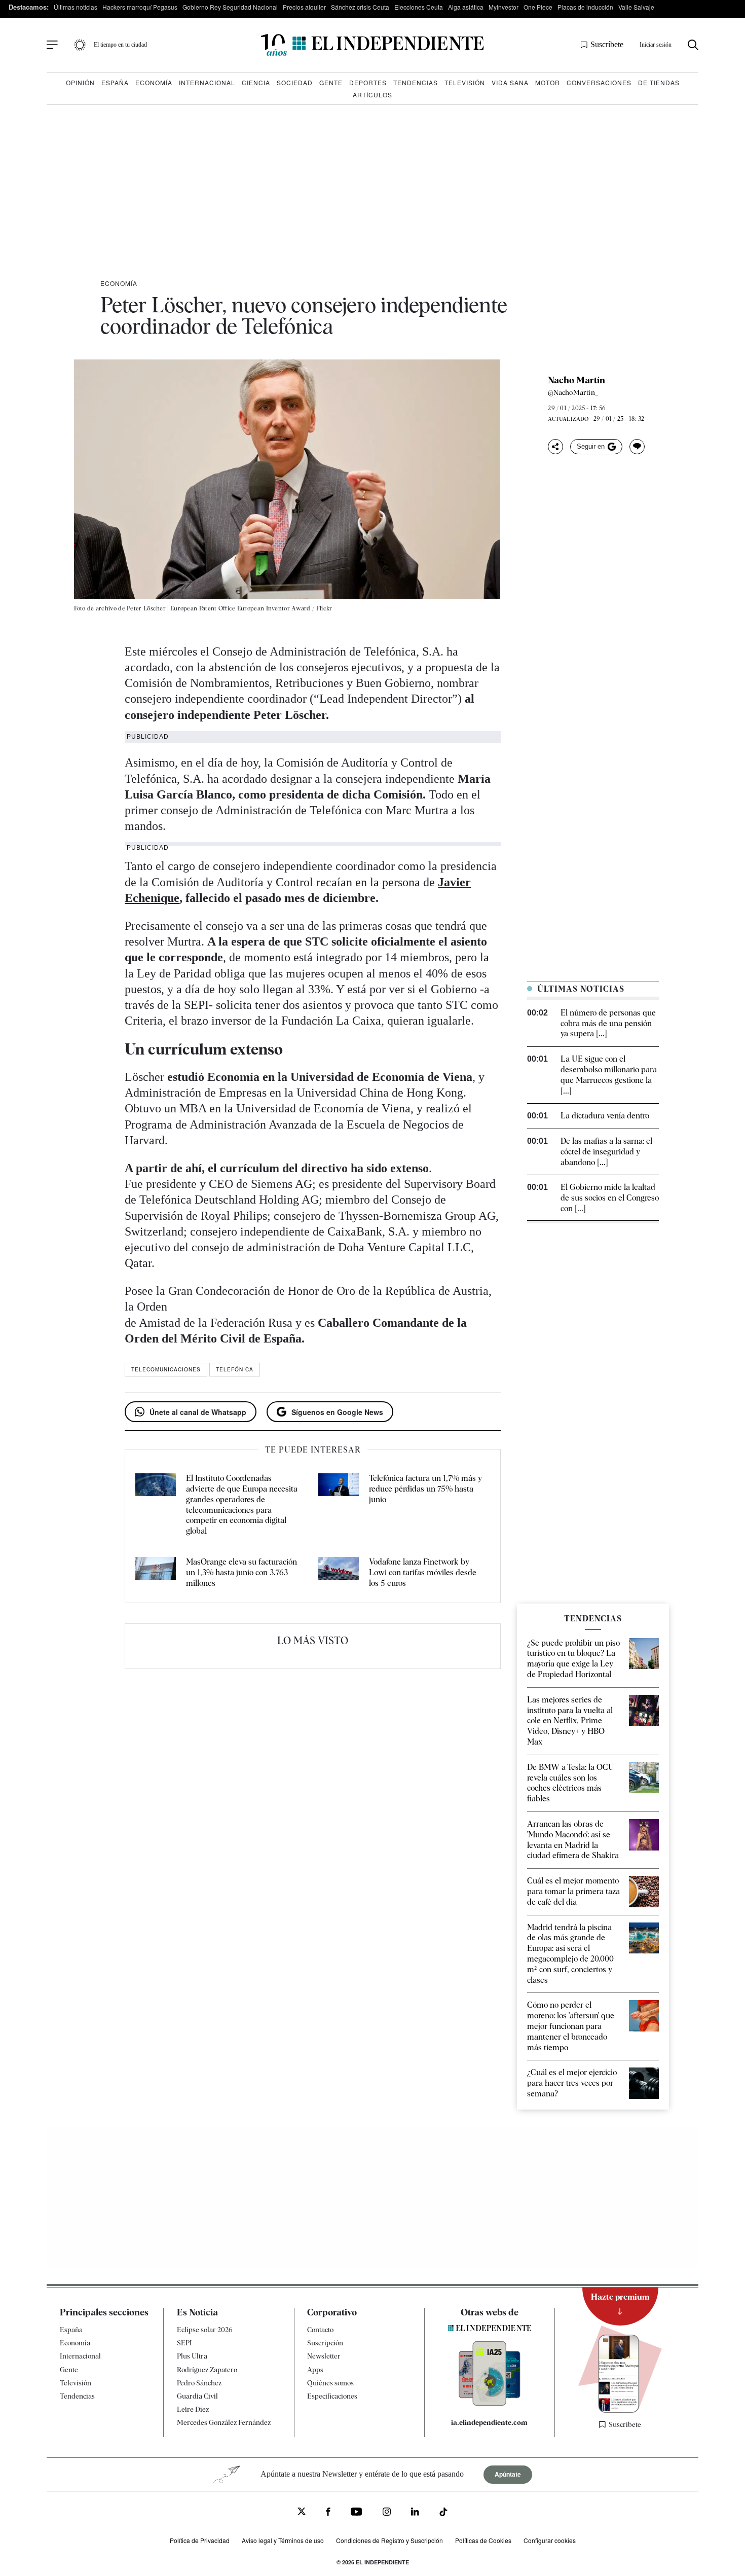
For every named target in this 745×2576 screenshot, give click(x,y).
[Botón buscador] (693, 45)
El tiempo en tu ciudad (120, 45)
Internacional (207, 82)
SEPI (184, 2343)
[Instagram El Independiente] (387, 2513)
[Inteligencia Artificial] (490, 2403)
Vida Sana (510, 82)
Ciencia (256, 82)
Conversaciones (599, 82)
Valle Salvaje (636, 7)
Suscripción (325, 2343)
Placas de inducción (585, 7)
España (115, 82)
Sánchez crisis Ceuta (360, 7)
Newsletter (324, 2356)
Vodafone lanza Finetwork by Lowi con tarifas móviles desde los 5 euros (423, 1572)
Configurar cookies (550, 2540)
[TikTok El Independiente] (443, 2513)
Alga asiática (466, 7)
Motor (548, 82)
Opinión (80, 82)
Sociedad (295, 82)
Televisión (465, 82)
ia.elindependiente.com (489, 2422)
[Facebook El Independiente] (328, 2513)
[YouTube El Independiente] (357, 2513)
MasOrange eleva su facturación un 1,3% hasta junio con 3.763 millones (241, 1572)
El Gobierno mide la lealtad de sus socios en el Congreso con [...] (610, 1198)
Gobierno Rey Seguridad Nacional (230, 7)
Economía (154, 82)
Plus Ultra (192, 2356)
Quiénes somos (330, 2383)
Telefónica (235, 1369)
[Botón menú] (52, 45)
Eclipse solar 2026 (205, 2330)
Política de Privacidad (200, 2540)
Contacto (320, 2330)
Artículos (372, 95)
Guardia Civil (197, 2396)
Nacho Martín (576, 380)
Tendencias (416, 82)
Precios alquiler (304, 7)
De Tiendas (659, 82)
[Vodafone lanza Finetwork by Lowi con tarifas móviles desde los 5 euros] (339, 1573)
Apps (315, 2369)
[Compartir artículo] (555, 447)
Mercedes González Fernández (224, 2422)
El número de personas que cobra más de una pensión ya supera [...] (608, 1023)
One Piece (538, 7)
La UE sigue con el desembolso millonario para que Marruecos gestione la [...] (609, 1075)
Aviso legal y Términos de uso (283, 2540)
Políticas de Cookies (483, 2540)
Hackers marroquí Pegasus (140, 7)
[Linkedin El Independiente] (415, 2513)
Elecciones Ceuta (419, 7)
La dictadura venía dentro (605, 1116)
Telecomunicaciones (166, 1369)
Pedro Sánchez (199, 2383)
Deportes (368, 82)
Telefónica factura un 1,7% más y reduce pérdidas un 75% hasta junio (425, 1489)
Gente (331, 82)
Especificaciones (332, 2396)
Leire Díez (193, 2409)
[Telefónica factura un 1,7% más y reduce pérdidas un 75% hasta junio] (339, 1505)
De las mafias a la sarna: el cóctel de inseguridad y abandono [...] (606, 1152)
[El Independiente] (372, 45)
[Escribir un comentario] (637, 447)
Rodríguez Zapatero (207, 2369)
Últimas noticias (76, 7)
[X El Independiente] (302, 2512)
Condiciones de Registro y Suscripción (389, 2540)
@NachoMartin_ (573, 392)
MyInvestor (504, 7)
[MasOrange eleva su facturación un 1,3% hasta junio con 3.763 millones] (156, 1573)
